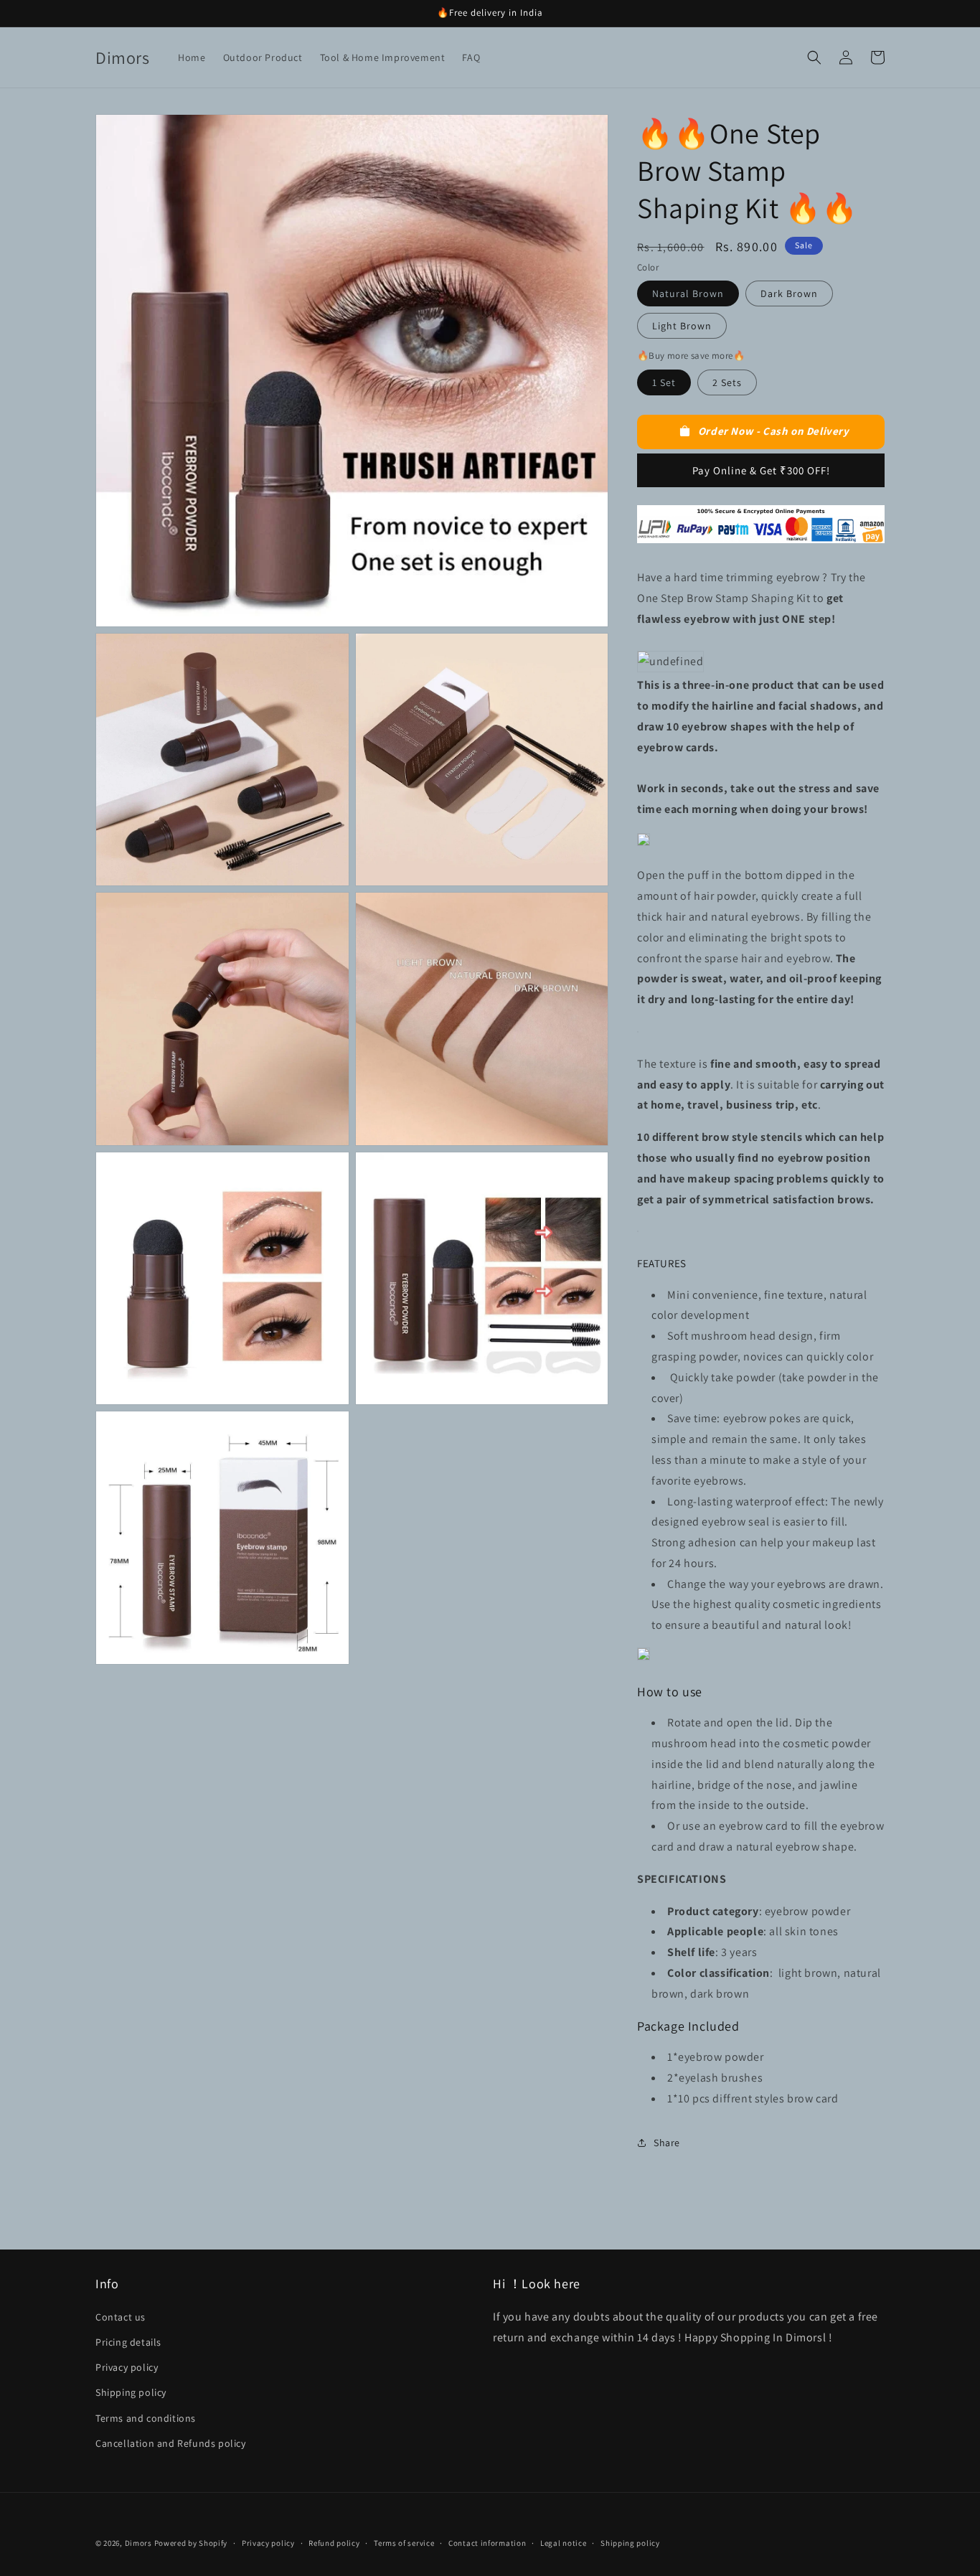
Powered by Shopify (191, 2543)
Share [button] (667, 2143)
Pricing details (128, 2342)
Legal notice (563, 2543)
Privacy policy (127, 2367)
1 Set (664, 382)
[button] (814, 57)
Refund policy (334, 2543)
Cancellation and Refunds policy (171, 2443)
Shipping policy (131, 2392)
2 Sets (727, 382)
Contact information (487, 2543)
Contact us (121, 2317)
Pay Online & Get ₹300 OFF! (761, 470)
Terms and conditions (146, 2418)
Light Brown (682, 326)
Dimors (138, 2543)
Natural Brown (688, 293)
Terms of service (404, 2543)
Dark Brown (789, 293)
